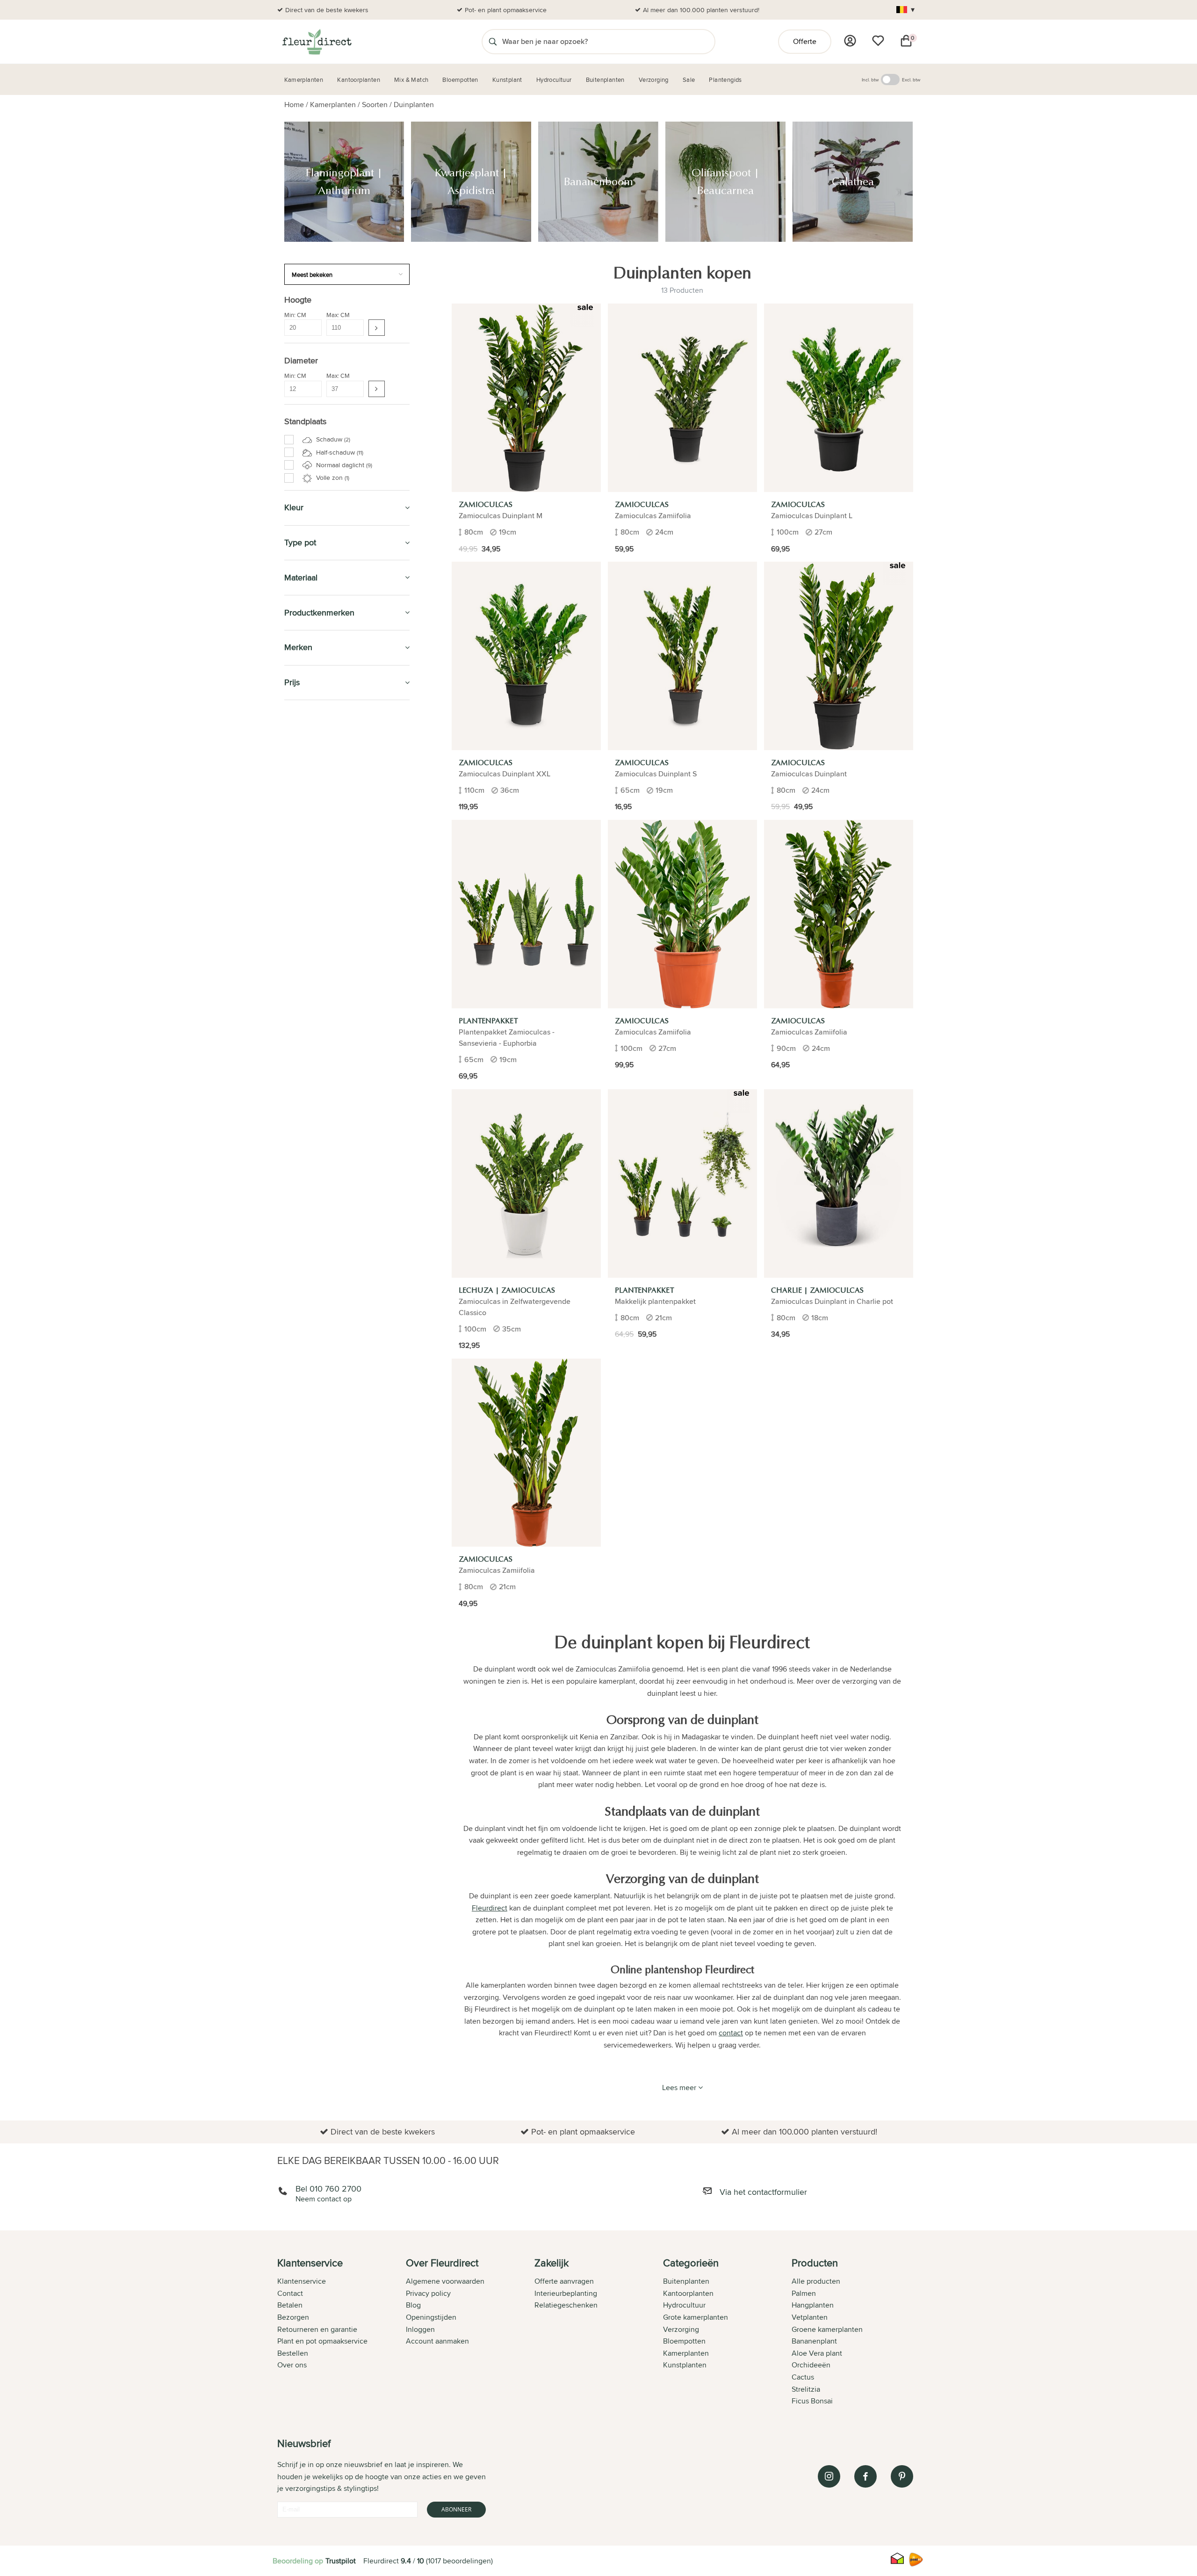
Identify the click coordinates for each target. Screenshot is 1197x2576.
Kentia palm (312, 894)
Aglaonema (312, 988)
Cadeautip (304, 1492)
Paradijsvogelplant (322, 1197)
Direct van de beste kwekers (327, 10)
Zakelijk (300, 1577)
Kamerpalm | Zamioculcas (332, 1260)
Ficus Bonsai (812, 2401)
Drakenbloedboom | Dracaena (339, 852)
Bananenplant (814, 2341)
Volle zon (332, 478)
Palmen (804, 2293)
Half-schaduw (339, 452)
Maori (303, 1344)
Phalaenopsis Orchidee (329, 967)
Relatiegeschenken (566, 2305)
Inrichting (304, 1411)
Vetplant (307, 1208)
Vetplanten (810, 2317)
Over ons (292, 2365)
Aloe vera (309, 1009)
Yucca (304, 1072)
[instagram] (829, 2476)
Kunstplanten (312, 1556)
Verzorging (307, 1428)
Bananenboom (317, 768)
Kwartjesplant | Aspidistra (331, 758)
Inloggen (420, 2329)
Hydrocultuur (313, 1513)
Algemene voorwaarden (445, 2281)
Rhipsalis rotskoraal (324, 1187)
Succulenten (314, 977)
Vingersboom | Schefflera (332, 1061)
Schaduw (332, 439)
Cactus (305, 956)
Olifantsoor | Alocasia (326, 999)
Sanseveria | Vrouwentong (333, 1051)
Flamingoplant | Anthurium (333, 747)
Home (294, 105)
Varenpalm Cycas (320, 810)
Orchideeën (811, 2365)
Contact (290, 2293)
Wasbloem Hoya (319, 883)
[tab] (342, 2333)
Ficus (303, 1281)
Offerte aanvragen (564, 2281)
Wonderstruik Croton (325, 831)
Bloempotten (310, 1450)
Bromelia (308, 1166)
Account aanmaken (437, 2341)
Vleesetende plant (322, 1145)
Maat (298, 1368)
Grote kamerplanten (696, 2317)
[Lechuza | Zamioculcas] (526, 1183)
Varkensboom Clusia (325, 799)
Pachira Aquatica (319, 1239)
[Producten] (850, 41)
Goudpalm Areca (320, 1020)
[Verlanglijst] (878, 41)
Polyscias (309, 1250)
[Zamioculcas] (526, 398)
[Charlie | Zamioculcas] (839, 1183)
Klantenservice (302, 2281)
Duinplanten (414, 105)
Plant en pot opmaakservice (322, 2341)
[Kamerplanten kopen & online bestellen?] (316, 42)
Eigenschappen (313, 1379)
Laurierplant (313, 1114)
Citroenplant (313, 1103)
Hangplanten (813, 2305)
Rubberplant (313, 1176)
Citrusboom (312, 1124)
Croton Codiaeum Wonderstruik (341, 1229)
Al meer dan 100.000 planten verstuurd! (701, 10)
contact (731, 2033)
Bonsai (305, 1218)
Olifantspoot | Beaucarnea (333, 779)
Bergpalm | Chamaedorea (332, 820)
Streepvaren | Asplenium (331, 1323)
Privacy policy (428, 2293)
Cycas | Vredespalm (324, 1271)
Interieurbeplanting (566, 2293)
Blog (413, 2305)
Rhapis (305, 1313)
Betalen (290, 2305)
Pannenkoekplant (321, 1135)
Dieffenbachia (315, 841)
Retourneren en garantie (317, 2329)
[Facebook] (865, 2476)
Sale (293, 1599)
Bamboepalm (314, 1040)
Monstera (309, 904)
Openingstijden (431, 2317)
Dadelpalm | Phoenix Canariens (340, 936)
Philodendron (315, 925)
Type (298, 1389)
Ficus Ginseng (316, 946)
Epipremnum (314, 862)
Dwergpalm (312, 1093)
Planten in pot (311, 1401)
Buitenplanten (313, 1662)
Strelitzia (308, 1333)
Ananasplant (313, 1156)
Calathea (308, 789)
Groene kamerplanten (827, 2329)
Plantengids (308, 1535)
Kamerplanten (333, 105)
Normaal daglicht (343, 465)
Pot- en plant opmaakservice (506, 10)
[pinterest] (902, 2476)
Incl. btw (870, 80)
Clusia (304, 1302)
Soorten (375, 105)
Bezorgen (293, 2317)
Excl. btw (911, 80)
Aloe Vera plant (817, 2353)
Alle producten (816, 2281)
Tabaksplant (313, 873)
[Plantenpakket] (526, 914)
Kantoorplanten (318, 1471)
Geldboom (310, 915)
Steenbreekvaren (321, 1030)
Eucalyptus (311, 1354)
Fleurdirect (490, 1908)
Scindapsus (312, 1292)
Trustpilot (341, 2561)
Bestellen (293, 2353)
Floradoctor (311, 1684)
